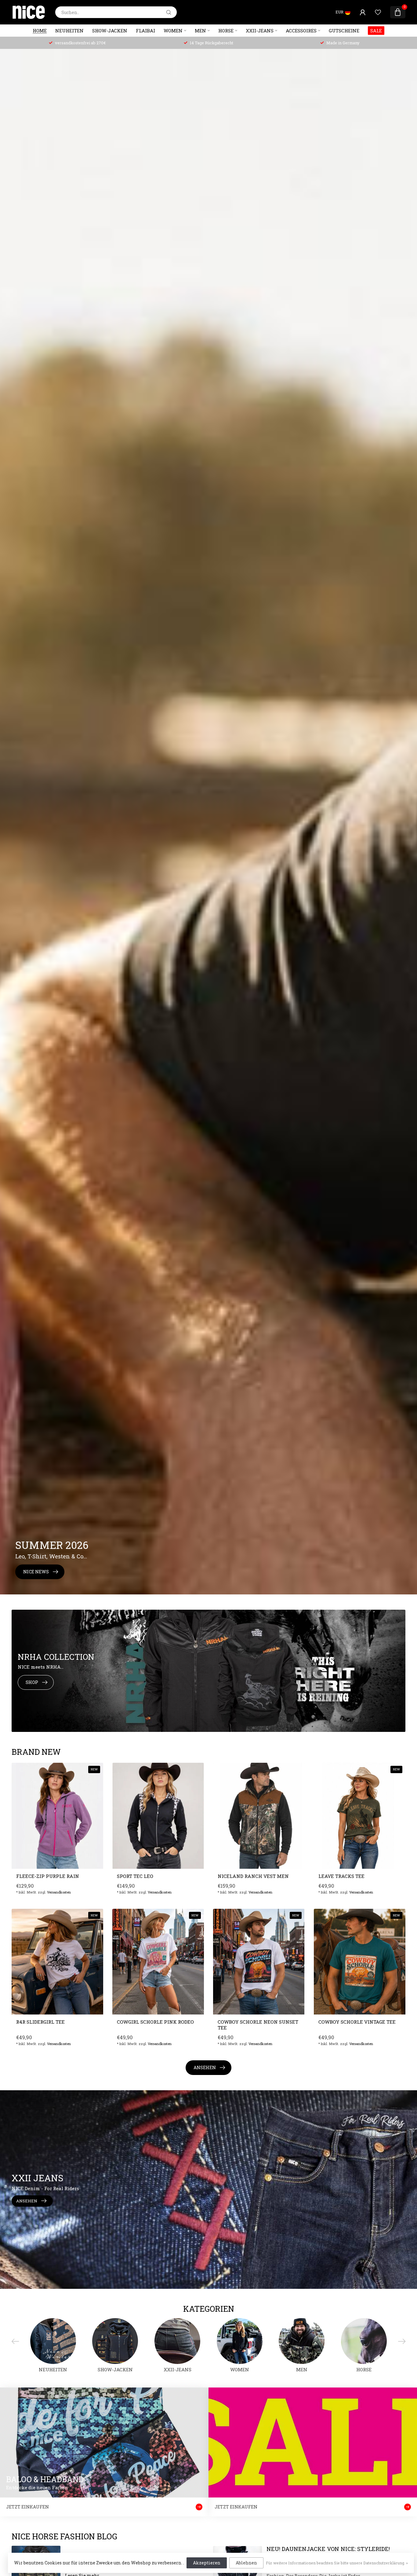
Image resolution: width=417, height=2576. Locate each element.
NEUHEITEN (69, 31)
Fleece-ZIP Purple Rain (48, 1876)
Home (40, 31)
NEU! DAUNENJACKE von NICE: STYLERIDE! (328, 2549)
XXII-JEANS (260, 31)
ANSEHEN (205, 2067)
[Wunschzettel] (378, 12)
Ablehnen (246, 2563)
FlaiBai (145, 31)
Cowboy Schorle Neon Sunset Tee (258, 2025)
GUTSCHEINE (344, 31)
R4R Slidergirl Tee (40, 2022)
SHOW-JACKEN (110, 31)
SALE (376, 31)
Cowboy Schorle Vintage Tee (357, 2022)
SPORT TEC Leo (135, 1876)
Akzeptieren (207, 2563)
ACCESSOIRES (301, 31)
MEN (200, 31)
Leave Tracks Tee (341, 1876)
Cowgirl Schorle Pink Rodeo (155, 2022)
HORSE (226, 31)
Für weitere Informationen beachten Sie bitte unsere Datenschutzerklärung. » (337, 2563)
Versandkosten (59, 1892)
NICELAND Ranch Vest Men (253, 1876)
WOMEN (173, 31)
